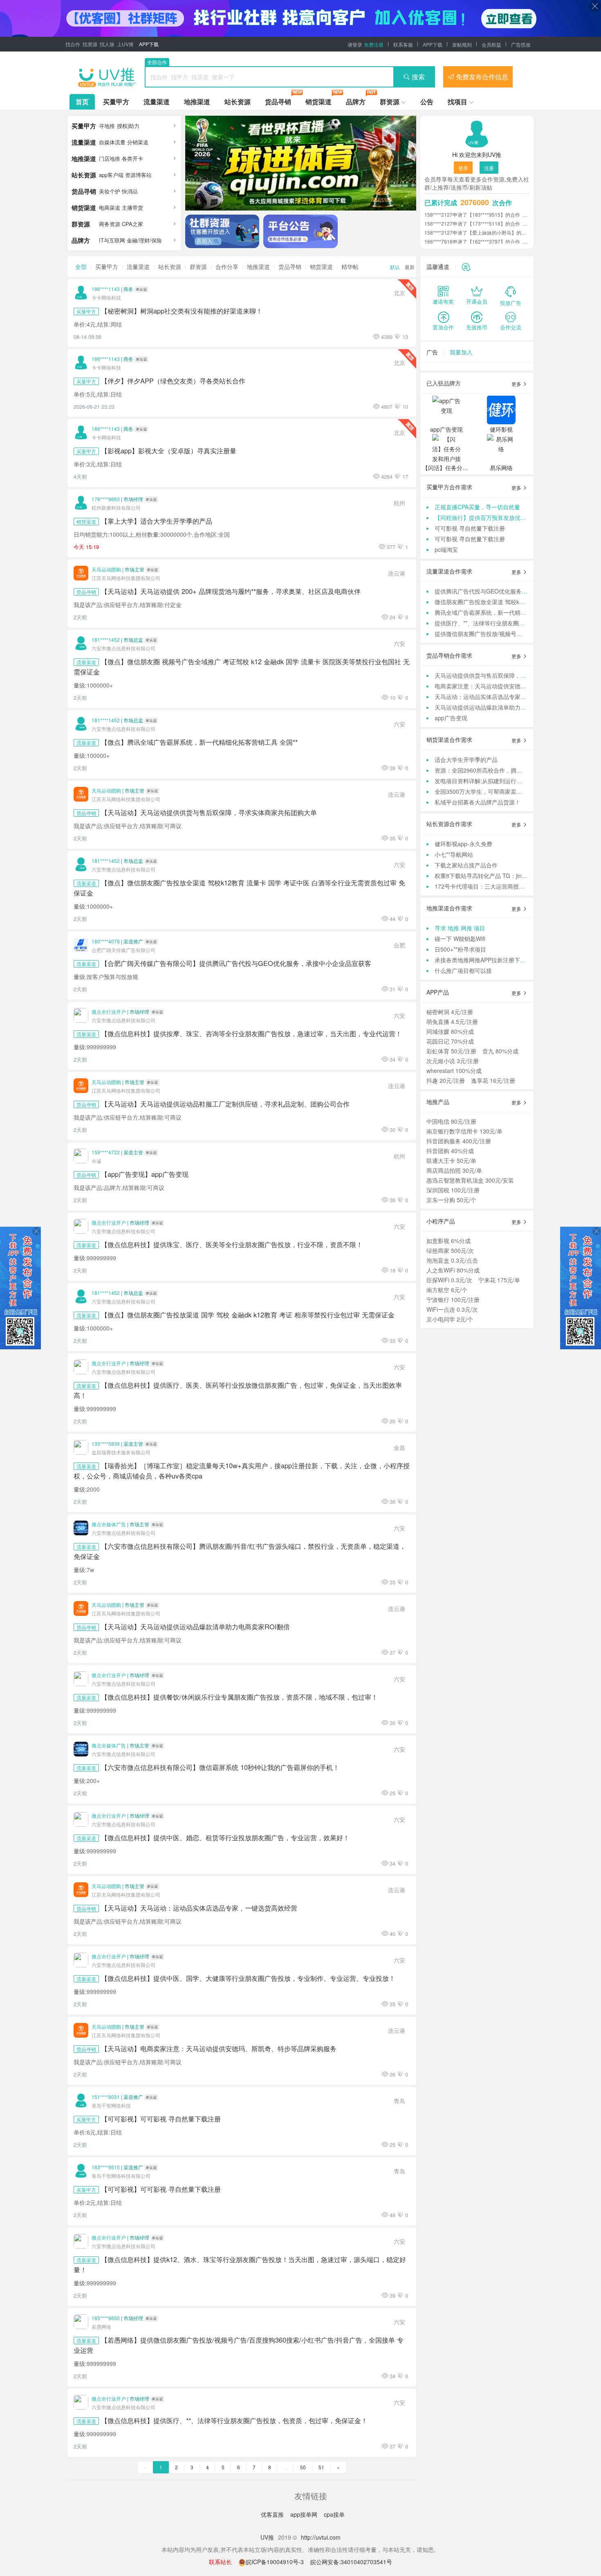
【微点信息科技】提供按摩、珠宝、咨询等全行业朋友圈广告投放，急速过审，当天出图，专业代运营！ (251, 1033)
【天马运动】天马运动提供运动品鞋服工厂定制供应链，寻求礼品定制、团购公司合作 (225, 1104)
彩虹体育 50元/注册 (451, 1051)
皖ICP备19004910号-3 (276, 2562)
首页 (82, 102)
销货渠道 (318, 102)
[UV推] (107, 77)
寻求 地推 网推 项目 (460, 928)
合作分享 (227, 267)
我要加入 (461, 352)
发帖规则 (462, 44)
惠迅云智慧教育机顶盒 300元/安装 (470, 1180)
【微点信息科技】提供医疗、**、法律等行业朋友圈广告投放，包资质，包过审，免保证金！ (234, 2420)
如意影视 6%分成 (449, 1241)
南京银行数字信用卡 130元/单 (464, 1131)
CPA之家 (132, 224)
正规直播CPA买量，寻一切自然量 (477, 507)
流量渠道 (157, 102)
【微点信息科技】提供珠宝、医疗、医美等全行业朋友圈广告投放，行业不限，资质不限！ (232, 1244)
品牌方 (356, 102)
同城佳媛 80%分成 (450, 1031)
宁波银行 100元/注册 (453, 1299)
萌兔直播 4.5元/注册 (452, 1021)
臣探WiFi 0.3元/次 (449, 1280)
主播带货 (132, 207)
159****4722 (106, 1152)
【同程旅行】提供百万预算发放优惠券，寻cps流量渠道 (505, 517)
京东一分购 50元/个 (451, 1200)
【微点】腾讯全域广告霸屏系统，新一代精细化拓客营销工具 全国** (199, 742)
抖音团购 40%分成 (450, 1151)
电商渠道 (110, 207)
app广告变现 (451, 718)
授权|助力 (128, 126)
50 (303, 2467)
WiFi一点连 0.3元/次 (452, 1309)
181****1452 (106, 640)
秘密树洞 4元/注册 (450, 1012)
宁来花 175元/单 (499, 1280)
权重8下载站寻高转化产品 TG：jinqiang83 (489, 876)
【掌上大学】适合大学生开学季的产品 (157, 521)
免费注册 (374, 44)
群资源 (390, 102)
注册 (489, 168)
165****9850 (106, 2318)
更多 (517, 384)
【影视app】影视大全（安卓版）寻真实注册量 (169, 450)
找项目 (457, 102)
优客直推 (273, 2514)
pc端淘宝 (446, 549)
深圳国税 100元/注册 (453, 1190)
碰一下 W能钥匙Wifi (460, 939)
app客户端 (111, 175)
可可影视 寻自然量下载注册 (470, 528)
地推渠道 (197, 102)
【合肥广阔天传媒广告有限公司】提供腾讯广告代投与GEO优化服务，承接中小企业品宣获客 (236, 963)
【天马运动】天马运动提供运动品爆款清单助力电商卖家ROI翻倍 (195, 1626)
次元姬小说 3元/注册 (453, 1061)
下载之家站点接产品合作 (466, 865)
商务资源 (110, 224)
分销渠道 (138, 142)
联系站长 (220, 2562)
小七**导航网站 (454, 854)
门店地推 (110, 158)
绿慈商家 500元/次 (450, 1250)
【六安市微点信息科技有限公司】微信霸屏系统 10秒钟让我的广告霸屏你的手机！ (220, 1767)
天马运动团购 (106, 569)
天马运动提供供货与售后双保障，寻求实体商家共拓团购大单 (512, 675)
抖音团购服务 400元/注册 (459, 1141)
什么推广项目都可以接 (463, 970)
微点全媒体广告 (109, 1524)
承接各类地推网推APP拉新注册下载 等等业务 (492, 960)
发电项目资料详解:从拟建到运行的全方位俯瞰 (493, 781)
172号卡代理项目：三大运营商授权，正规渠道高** (499, 886)
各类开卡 (132, 158)
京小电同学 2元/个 (450, 1319)
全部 (81, 267)
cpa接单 (334, 2514)
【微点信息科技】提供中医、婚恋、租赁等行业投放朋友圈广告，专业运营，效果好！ (225, 1837)
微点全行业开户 (109, 1011)
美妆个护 (110, 191)
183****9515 (106, 2167)
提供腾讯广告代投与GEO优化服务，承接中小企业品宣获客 (510, 591)
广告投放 (521, 44)
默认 (395, 267)
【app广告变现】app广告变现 (145, 1174)
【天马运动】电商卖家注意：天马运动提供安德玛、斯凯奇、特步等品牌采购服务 (219, 2048)
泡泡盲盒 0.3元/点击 (452, 1260)
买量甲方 (116, 102)
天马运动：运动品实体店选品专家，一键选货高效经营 (503, 697)
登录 (463, 168)
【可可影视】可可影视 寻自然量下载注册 (161, 2119)
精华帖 (350, 267)
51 (321, 2467)
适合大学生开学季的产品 (466, 759)
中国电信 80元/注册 (451, 1121)
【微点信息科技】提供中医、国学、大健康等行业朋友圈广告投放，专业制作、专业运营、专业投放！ (248, 1978)
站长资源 (238, 102)
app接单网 (305, 2514)
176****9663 (106, 499)
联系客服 (403, 44)
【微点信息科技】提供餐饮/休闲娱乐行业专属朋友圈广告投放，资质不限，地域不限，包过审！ (239, 1697)
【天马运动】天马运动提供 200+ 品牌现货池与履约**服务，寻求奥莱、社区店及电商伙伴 (231, 591)
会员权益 (491, 44)
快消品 (130, 191)
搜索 (418, 77)
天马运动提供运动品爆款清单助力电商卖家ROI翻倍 (500, 707)
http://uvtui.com (321, 2537)
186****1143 (106, 289)
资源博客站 (138, 175)
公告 (427, 102)
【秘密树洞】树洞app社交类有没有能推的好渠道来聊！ (182, 311)
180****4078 (106, 941)
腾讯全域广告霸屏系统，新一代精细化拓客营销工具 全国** (509, 612)
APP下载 (149, 44)
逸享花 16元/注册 (493, 1080)
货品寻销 (278, 102)
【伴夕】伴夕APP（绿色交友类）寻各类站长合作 (173, 381)
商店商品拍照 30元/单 (454, 1170)
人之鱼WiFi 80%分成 (453, 1270)
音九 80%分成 (500, 1051)
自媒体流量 (112, 142)
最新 (410, 267)
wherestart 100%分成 (454, 1071)
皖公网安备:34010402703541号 (351, 2562)
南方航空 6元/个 (447, 1290)
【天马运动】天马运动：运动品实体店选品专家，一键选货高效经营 (199, 1908)
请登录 (355, 44)
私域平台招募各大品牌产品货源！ (478, 802)
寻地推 (107, 126)
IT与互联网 (112, 240)
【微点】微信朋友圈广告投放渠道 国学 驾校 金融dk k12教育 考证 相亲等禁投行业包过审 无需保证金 (248, 1315)
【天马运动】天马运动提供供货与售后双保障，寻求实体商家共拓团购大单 (209, 812)
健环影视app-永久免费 (463, 844)
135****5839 (106, 1444)
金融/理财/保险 (144, 240)
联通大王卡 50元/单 (451, 1160)
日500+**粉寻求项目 (460, 949)
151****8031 (106, 2097)
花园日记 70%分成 (450, 1041)
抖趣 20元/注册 (446, 1080)
